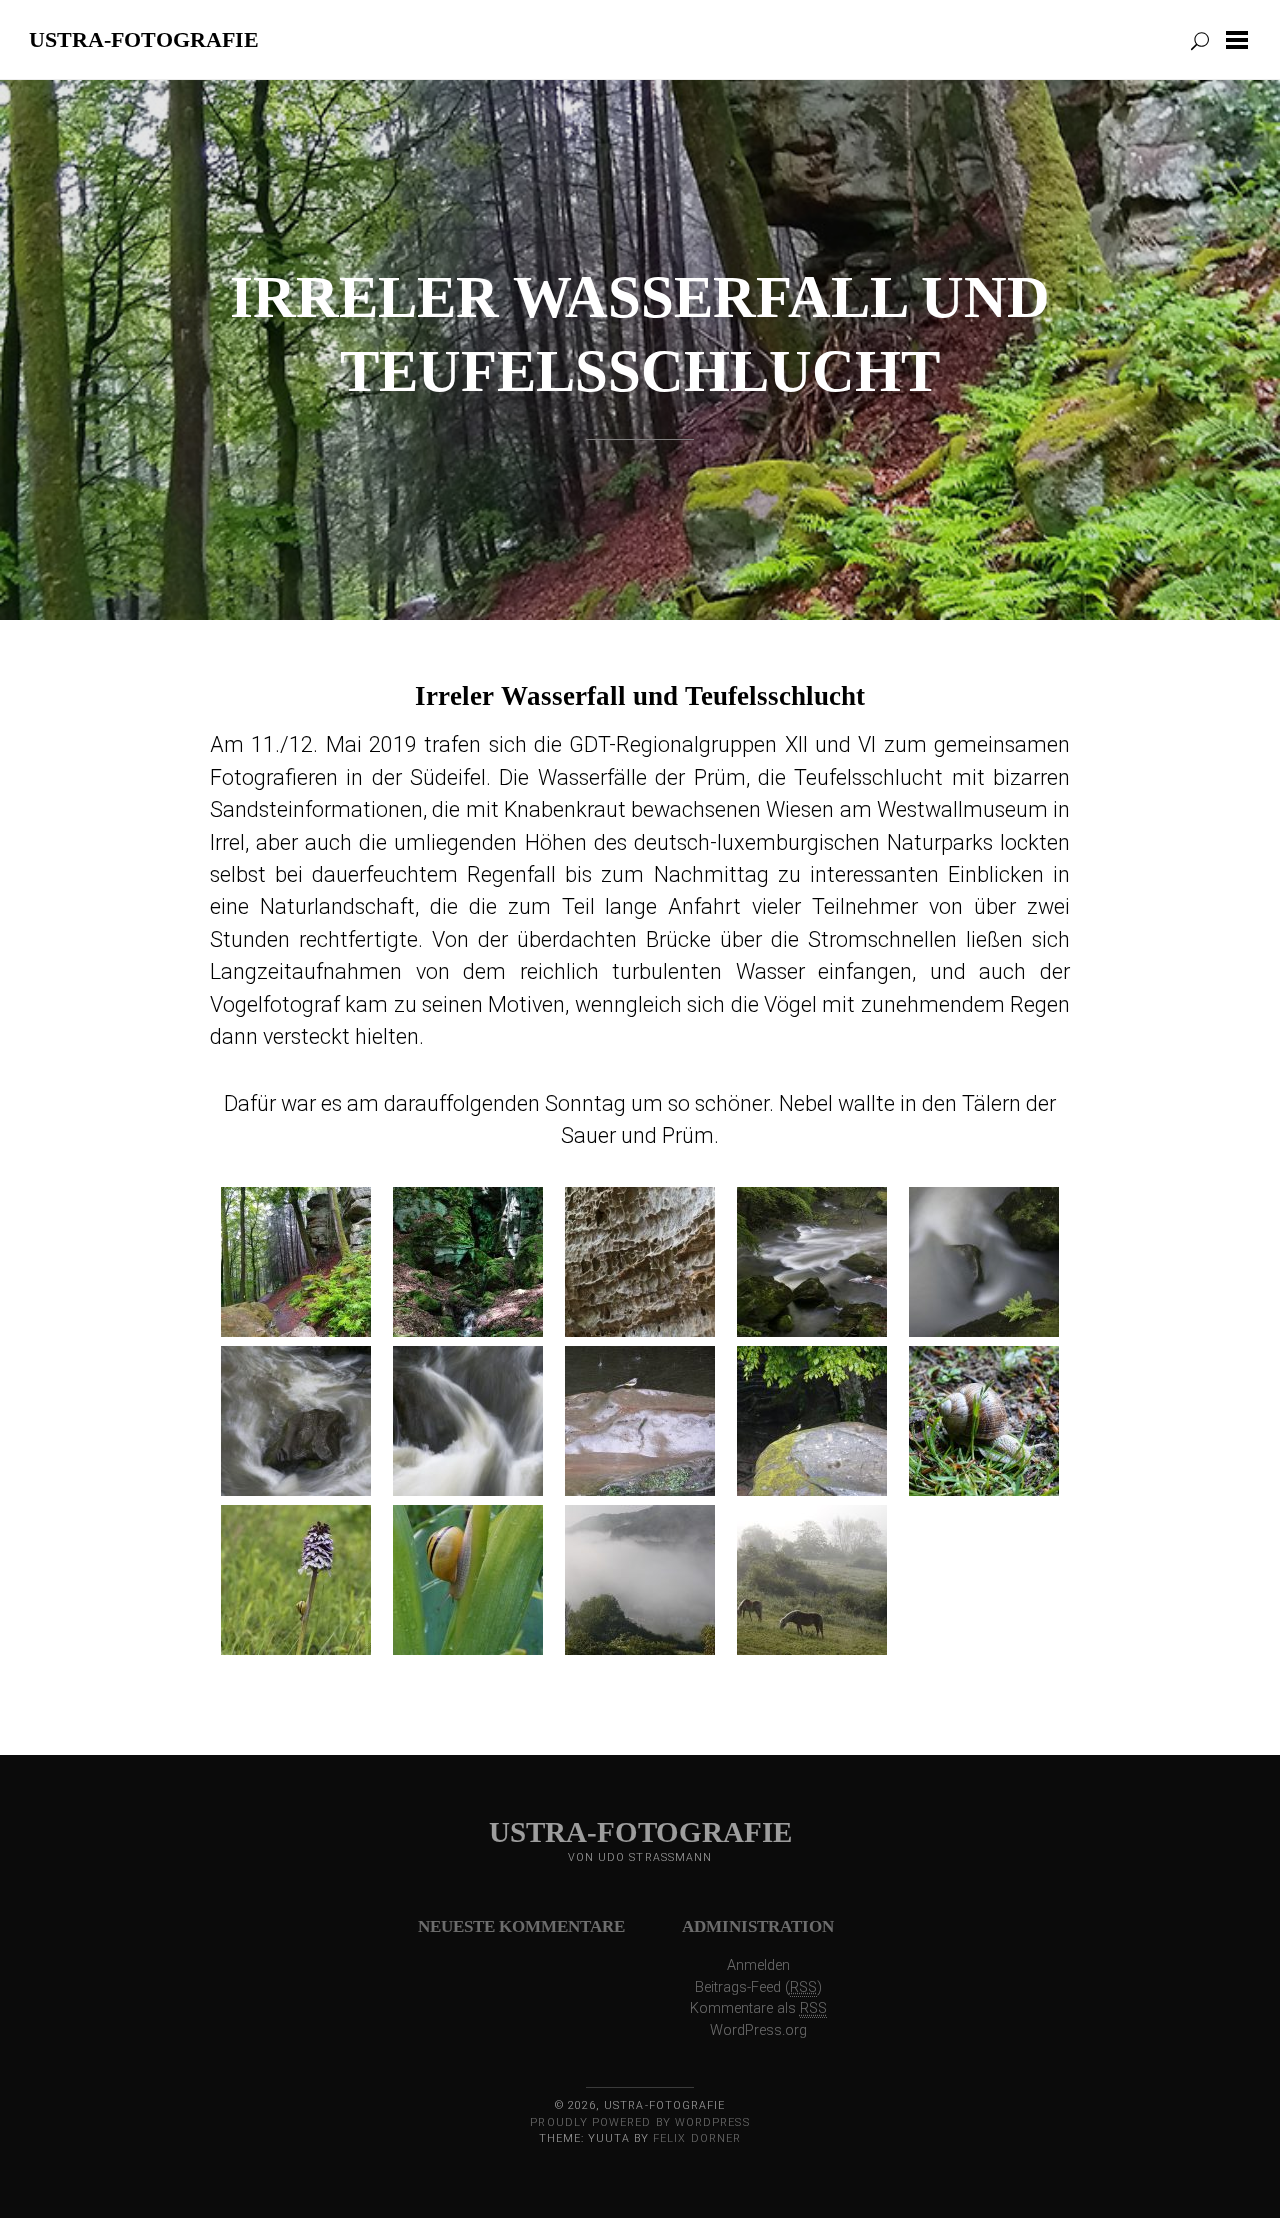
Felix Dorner (697, 2138)
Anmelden (758, 1965)
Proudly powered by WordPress (639, 2122)
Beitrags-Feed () (758, 1987)
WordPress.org (758, 2030)
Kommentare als (758, 2008)
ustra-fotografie (144, 39)
